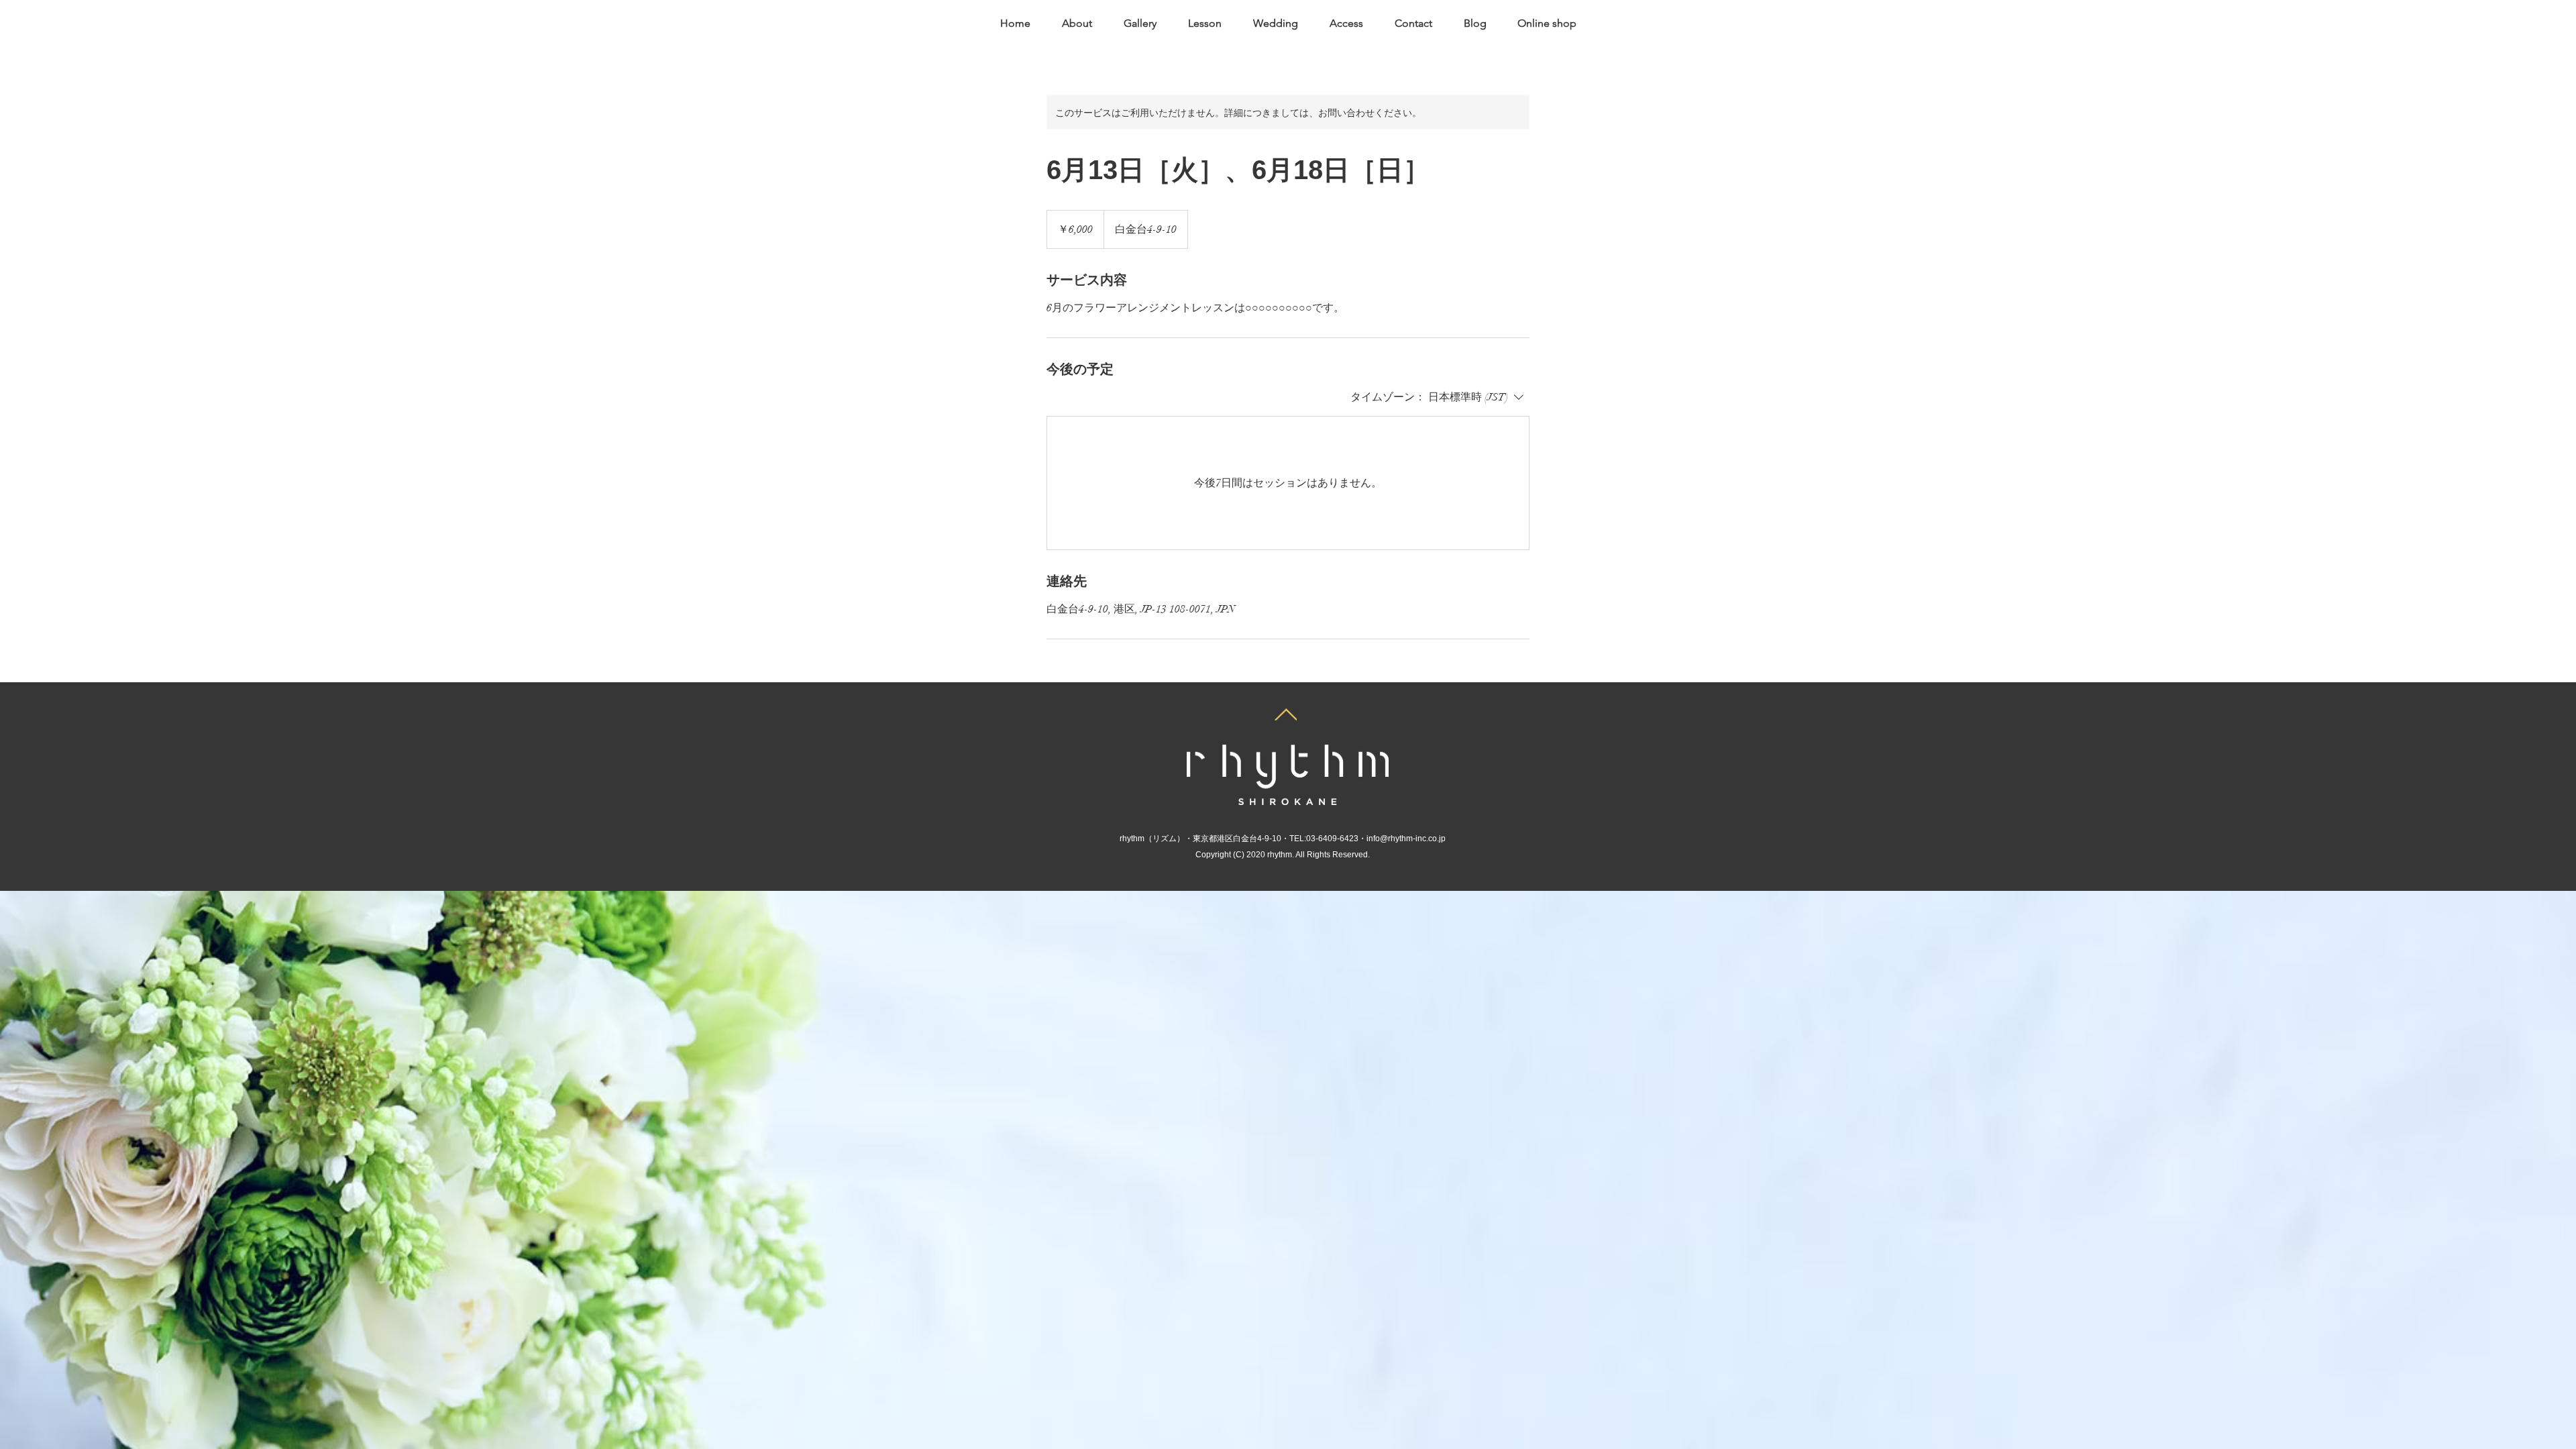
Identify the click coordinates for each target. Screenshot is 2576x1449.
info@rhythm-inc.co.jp (1406, 839)
